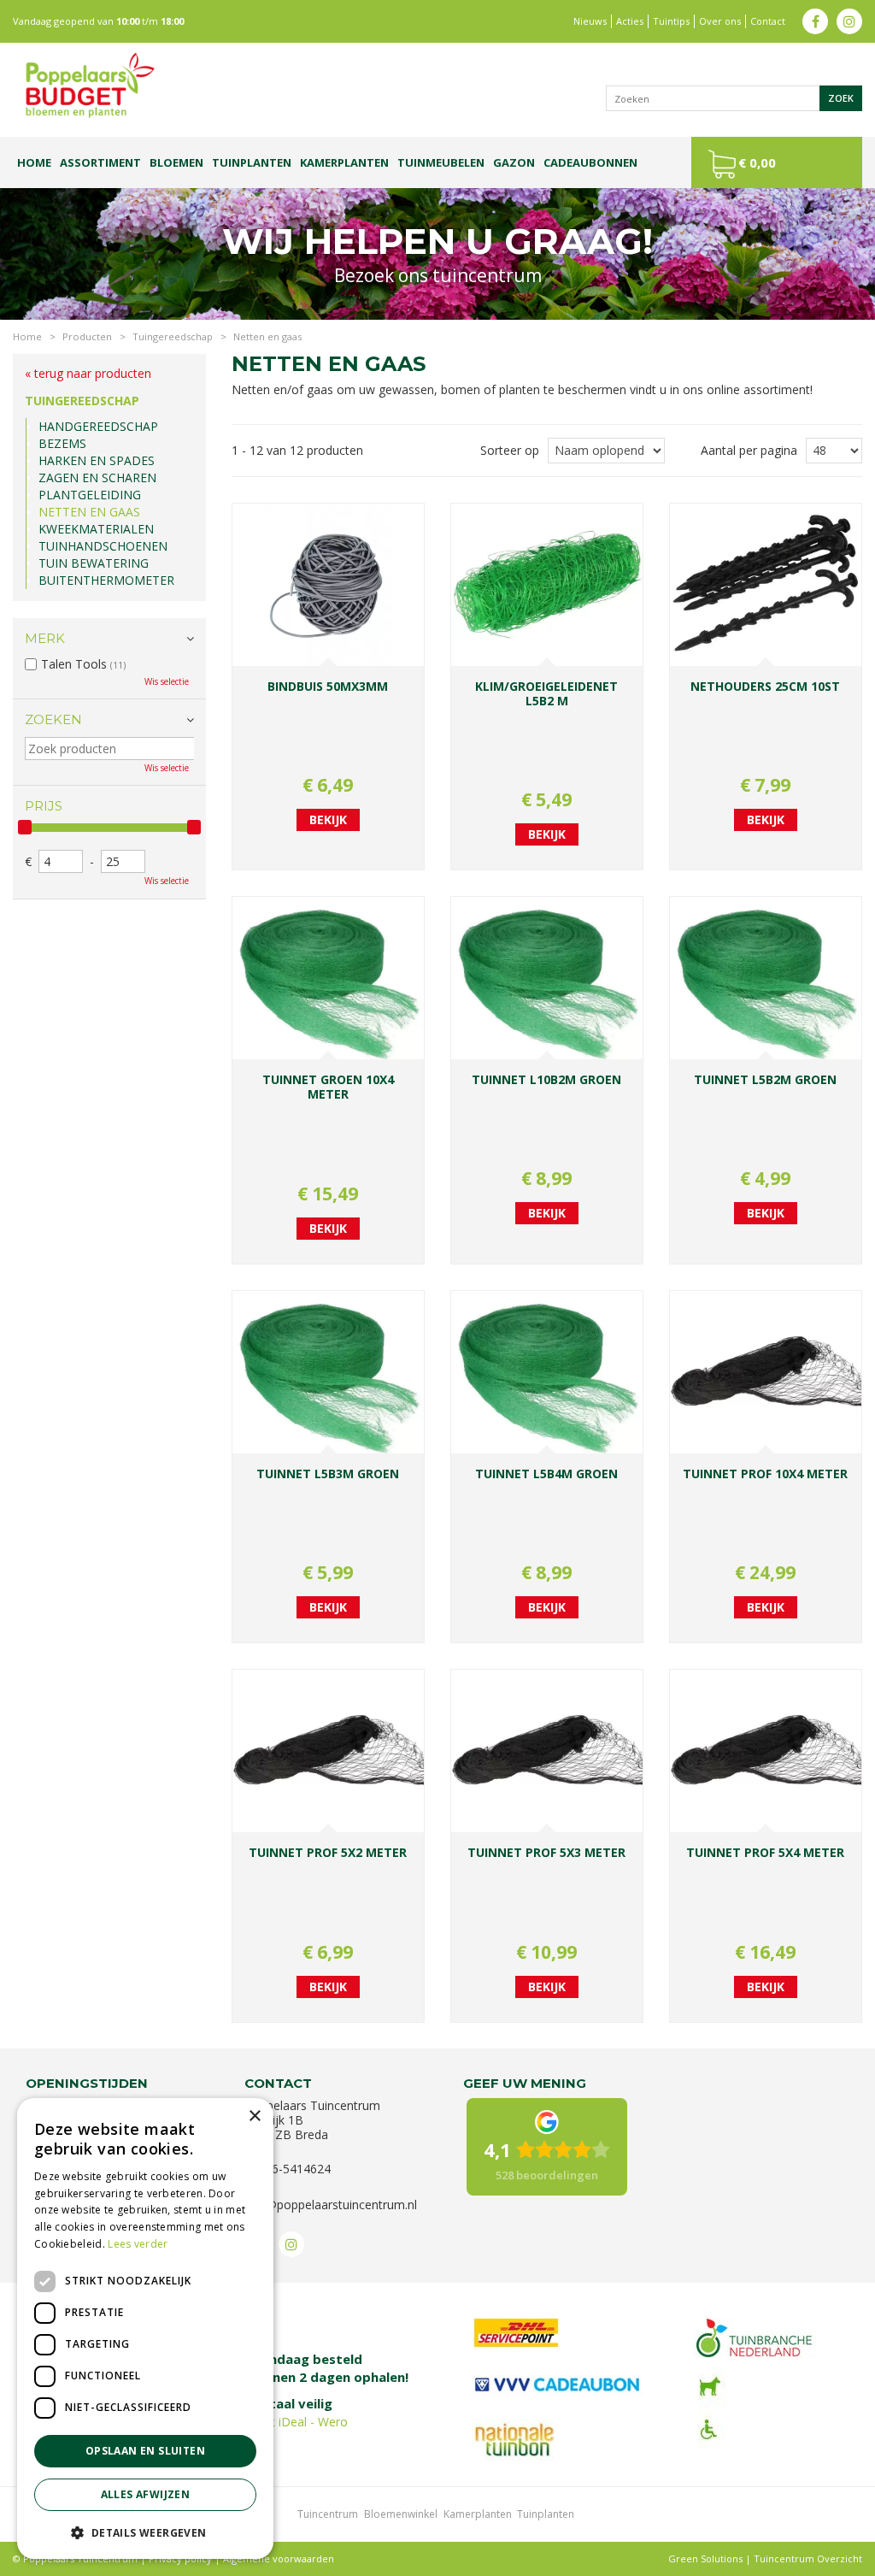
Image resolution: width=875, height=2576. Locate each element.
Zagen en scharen (97, 477)
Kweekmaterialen (96, 529)
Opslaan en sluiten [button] (145, 2451)
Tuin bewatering (94, 563)
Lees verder (138, 2244)
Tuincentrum (328, 2514)
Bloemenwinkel (401, 2514)
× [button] (254, 2116)
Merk (45, 638)
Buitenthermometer (106, 580)
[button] (145, 2532)
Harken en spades (97, 460)
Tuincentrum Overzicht (808, 2558)
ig (849, 21)
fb (815, 21)
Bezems (62, 443)
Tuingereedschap (82, 401)
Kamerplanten (478, 2514)
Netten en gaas (89, 512)
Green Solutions (705, 2558)
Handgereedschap (98, 426)
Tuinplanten (546, 2514)
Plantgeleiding (90, 495)
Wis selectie (167, 681)
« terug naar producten (88, 373)
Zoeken (53, 719)
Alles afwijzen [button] (146, 2494)
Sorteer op (510, 450)
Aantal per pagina (749, 450)
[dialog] (145, 2328)
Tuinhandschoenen (103, 546)
